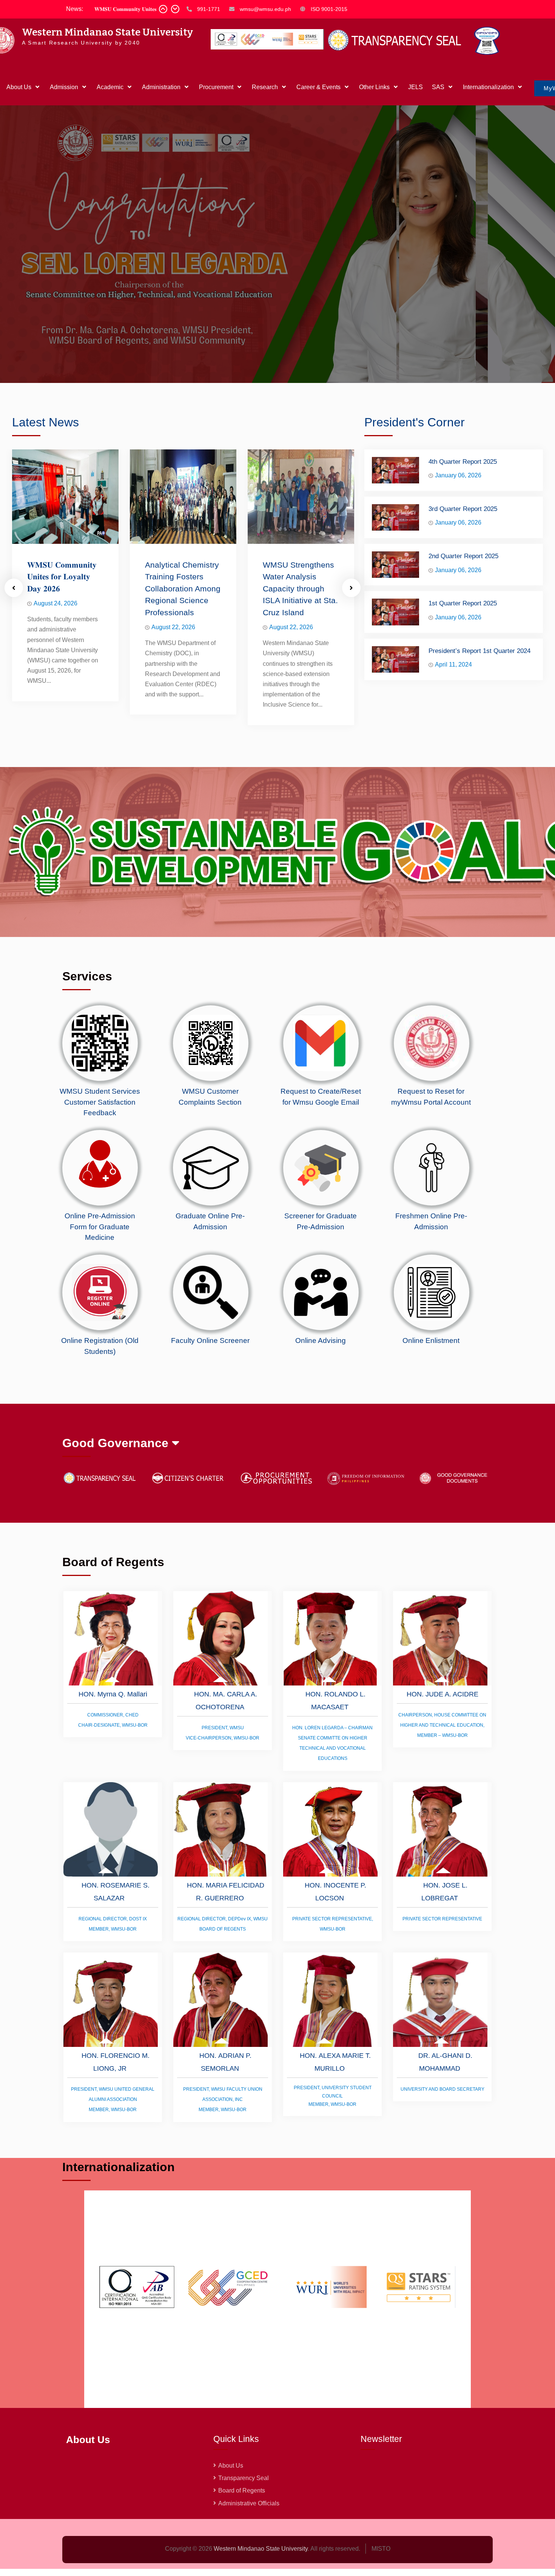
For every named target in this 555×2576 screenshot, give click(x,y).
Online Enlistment (431, 1400)
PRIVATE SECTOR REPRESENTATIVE (442, 1978)
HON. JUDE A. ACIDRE (442, 1753)
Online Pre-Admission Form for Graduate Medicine (100, 1286)
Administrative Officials (249, 2563)
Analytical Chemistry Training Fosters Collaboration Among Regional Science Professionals (183, 648)
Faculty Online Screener (210, 1400)
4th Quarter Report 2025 (463, 521)
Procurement (216, 87)
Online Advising (321, 1400)
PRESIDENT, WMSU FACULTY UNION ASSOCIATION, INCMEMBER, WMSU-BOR (223, 2159)
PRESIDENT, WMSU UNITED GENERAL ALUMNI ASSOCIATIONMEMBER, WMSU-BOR (113, 2159)
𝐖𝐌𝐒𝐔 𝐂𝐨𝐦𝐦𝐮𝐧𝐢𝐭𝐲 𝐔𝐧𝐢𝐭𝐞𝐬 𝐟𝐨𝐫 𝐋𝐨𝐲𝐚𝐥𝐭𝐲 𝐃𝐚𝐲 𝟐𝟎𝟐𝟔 (62, 636)
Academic (110, 87)
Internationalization (488, 87)
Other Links (374, 87)
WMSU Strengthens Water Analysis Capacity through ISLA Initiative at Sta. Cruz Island (300, 648)
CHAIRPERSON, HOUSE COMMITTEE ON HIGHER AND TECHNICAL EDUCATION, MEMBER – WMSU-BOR (442, 1784)
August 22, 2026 (173, 687)
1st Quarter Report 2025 (463, 663)
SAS (438, 87)
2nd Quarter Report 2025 (463, 616)
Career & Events (318, 87)
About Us (19, 87)
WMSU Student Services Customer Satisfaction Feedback (100, 1162)
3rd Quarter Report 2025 (463, 568)
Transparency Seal (244, 2538)
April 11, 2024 (453, 724)
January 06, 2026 (458, 535)
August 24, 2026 (55, 663)
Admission (64, 87)
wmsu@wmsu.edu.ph (265, 9)
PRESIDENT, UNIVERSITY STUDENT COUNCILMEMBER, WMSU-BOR (333, 2156)
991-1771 (209, 9)
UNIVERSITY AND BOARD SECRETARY (442, 2149)
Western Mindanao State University (107, 32)
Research (265, 87)
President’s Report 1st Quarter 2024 (479, 710)
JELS (415, 87)
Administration (161, 87)
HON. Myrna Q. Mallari (113, 1753)
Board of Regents (242, 2550)
